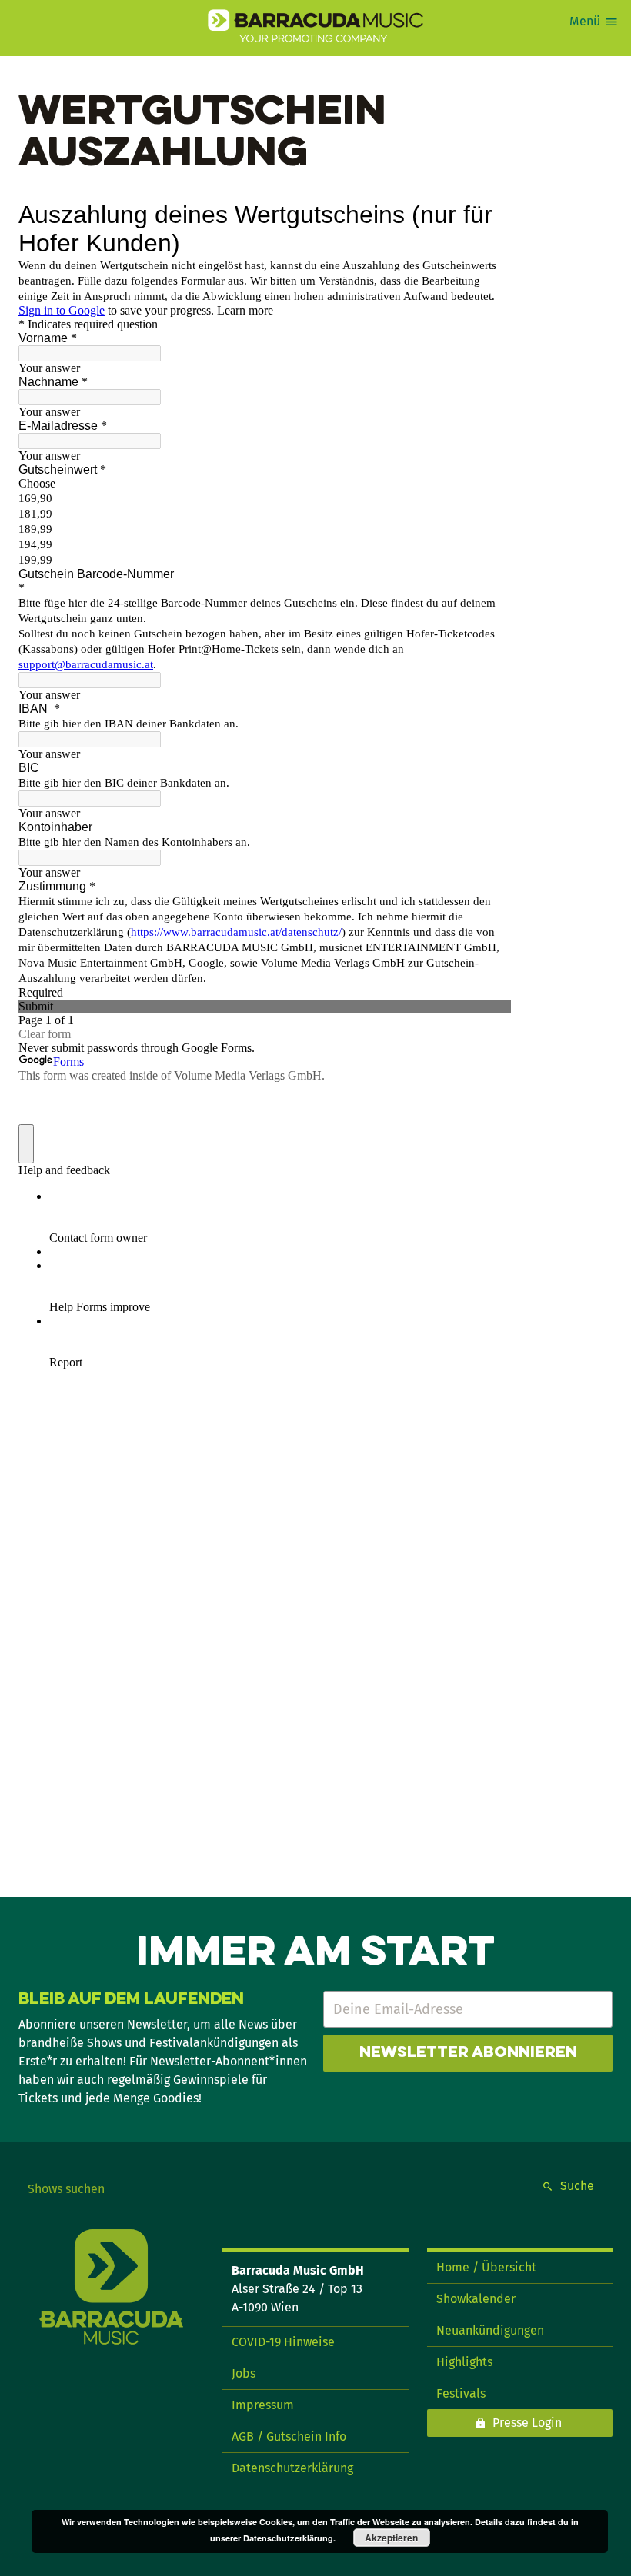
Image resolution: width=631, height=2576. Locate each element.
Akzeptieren (391, 2538)
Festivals (461, 2393)
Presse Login (527, 2423)
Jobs (244, 2373)
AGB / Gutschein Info (289, 2436)
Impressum (263, 2405)
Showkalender (476, 2299)
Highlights (464, 2362)
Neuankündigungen (490, 2330)
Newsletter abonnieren (468, 2053)
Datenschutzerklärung (292, 2468)
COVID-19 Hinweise (283, 2342)
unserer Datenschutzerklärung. (273, 2538)
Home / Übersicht (486, 2267)
